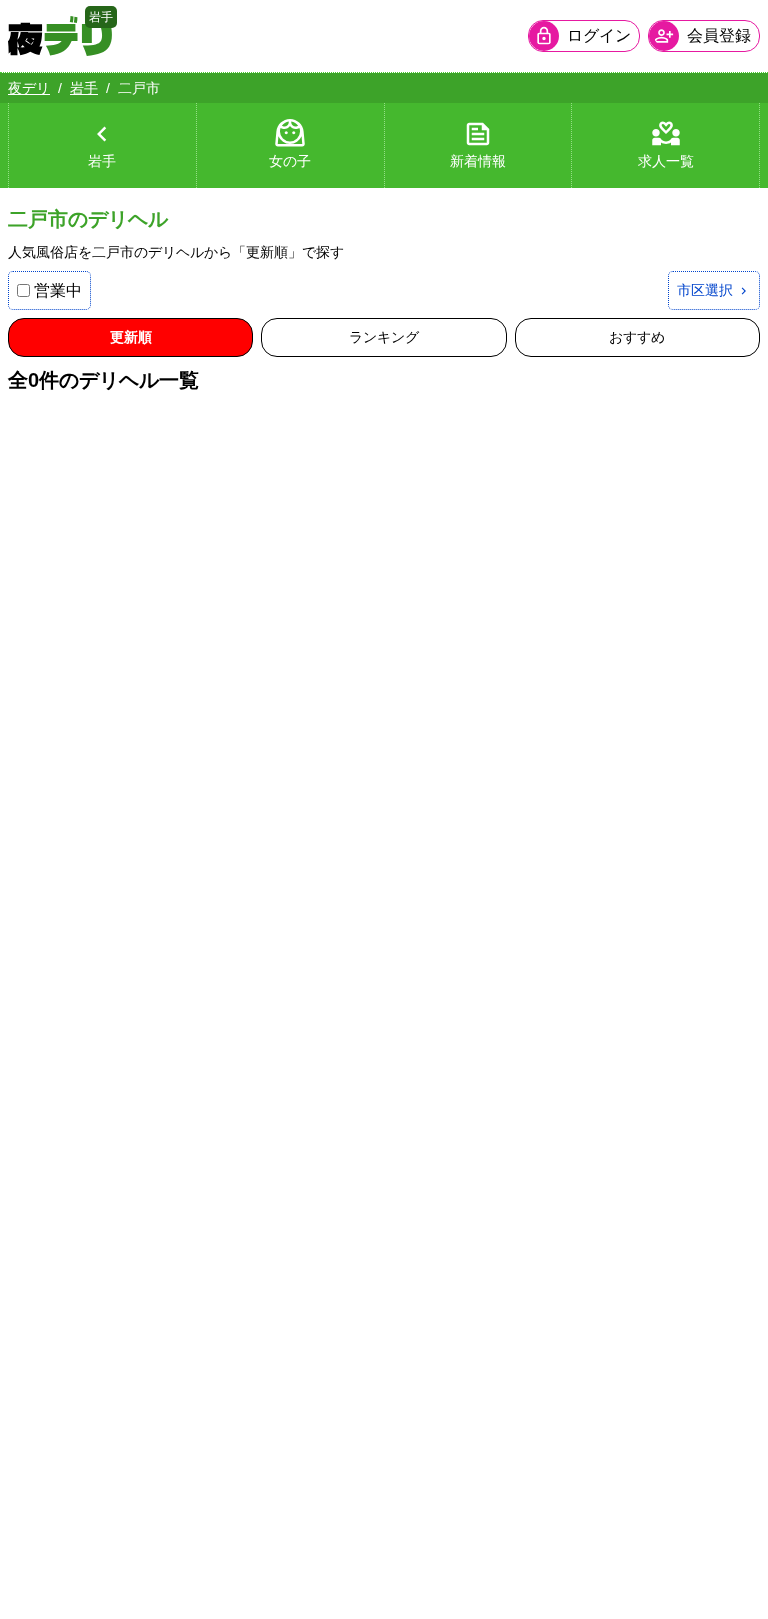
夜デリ (29, 88)
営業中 (58, 290)
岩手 (84, 88)
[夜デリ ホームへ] (60, 36)
